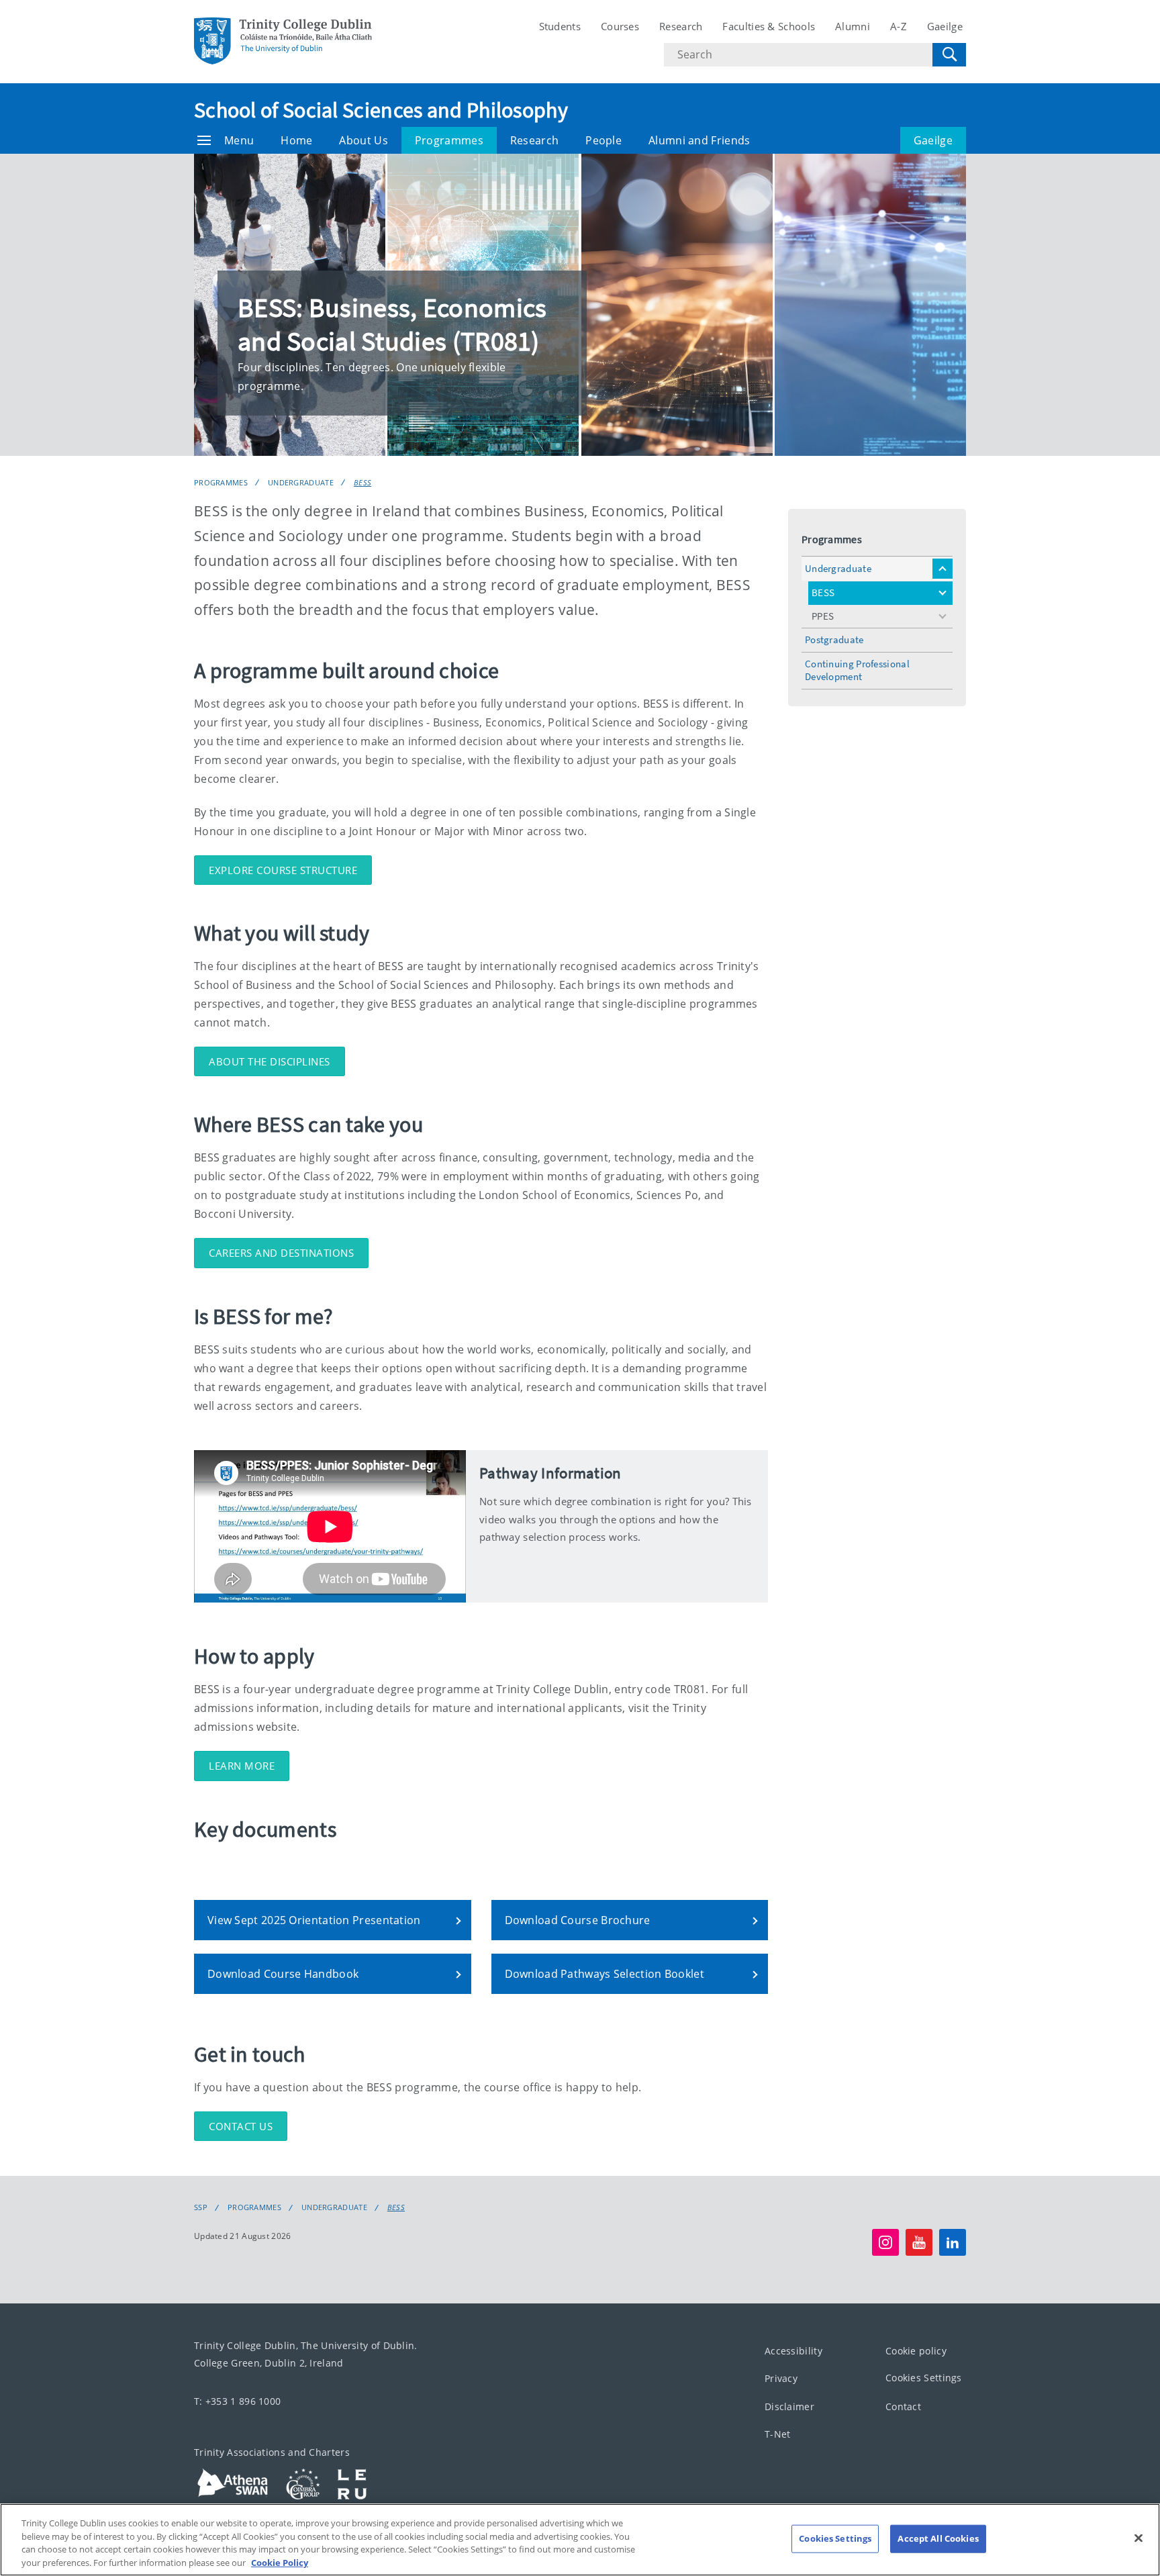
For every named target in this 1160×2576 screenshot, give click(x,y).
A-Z (899, 26)
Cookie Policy (280, 2562)
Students (560, 26)
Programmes (449, 140)
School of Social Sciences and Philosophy (381, 110)
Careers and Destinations (281, 1253)
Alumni (853, 26)
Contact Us (241, 2126)
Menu (239, 140)
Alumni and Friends (699, 140)
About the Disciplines (270, 1061)
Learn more (242, 1766)
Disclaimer (789, 2406)
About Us (363, 140)
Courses (620, 26)
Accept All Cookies (938, 2538)
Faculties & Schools (769, 26)
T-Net (778, 2434)
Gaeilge (945, 26)
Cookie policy (916, 2351)
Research (681, 26)
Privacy (781, 2378)
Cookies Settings (924, 2378)
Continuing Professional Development (857, 670)
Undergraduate (301, 482)
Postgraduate (834, 639)
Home (296, 140)
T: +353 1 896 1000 (237, 2401)
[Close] (1139, 2538)
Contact (903, 2406)
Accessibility (793, 2351)
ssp (201, 2207)
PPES (823, 616)
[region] (580, 2540)
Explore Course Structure (283, 870)
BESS (362, 482)
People (603, 140)
